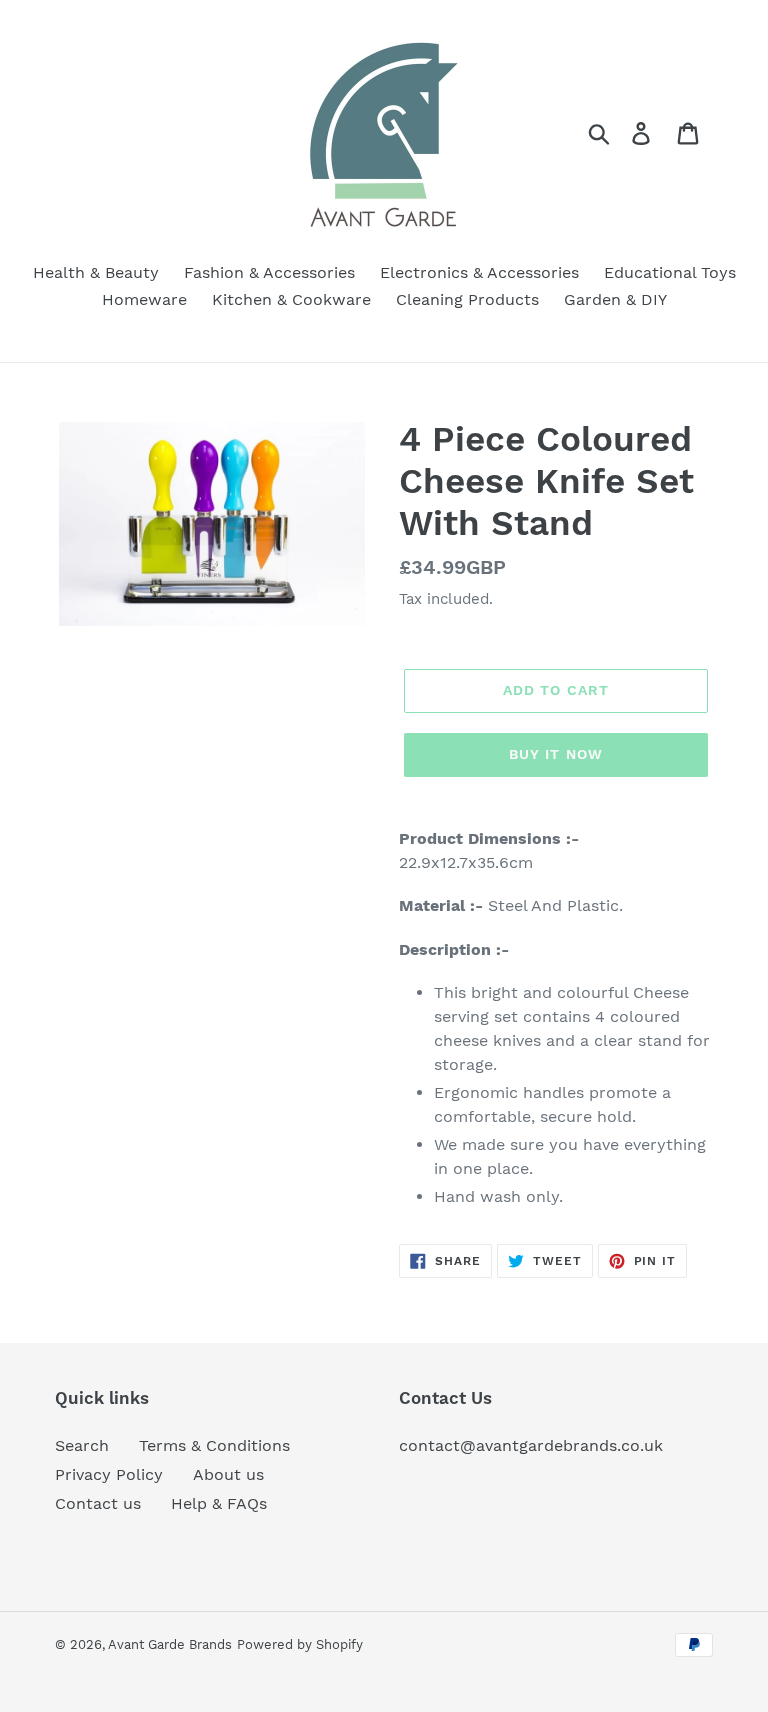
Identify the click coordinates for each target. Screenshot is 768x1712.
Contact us (98, 1503)
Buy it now (556, 754)
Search (82, 1445)
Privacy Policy (109, 1474)
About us (228, 1474)
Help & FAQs (219, 1503)
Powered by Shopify (300, 1644)
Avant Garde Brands (170, 1644)
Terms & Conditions (214, 1445)
